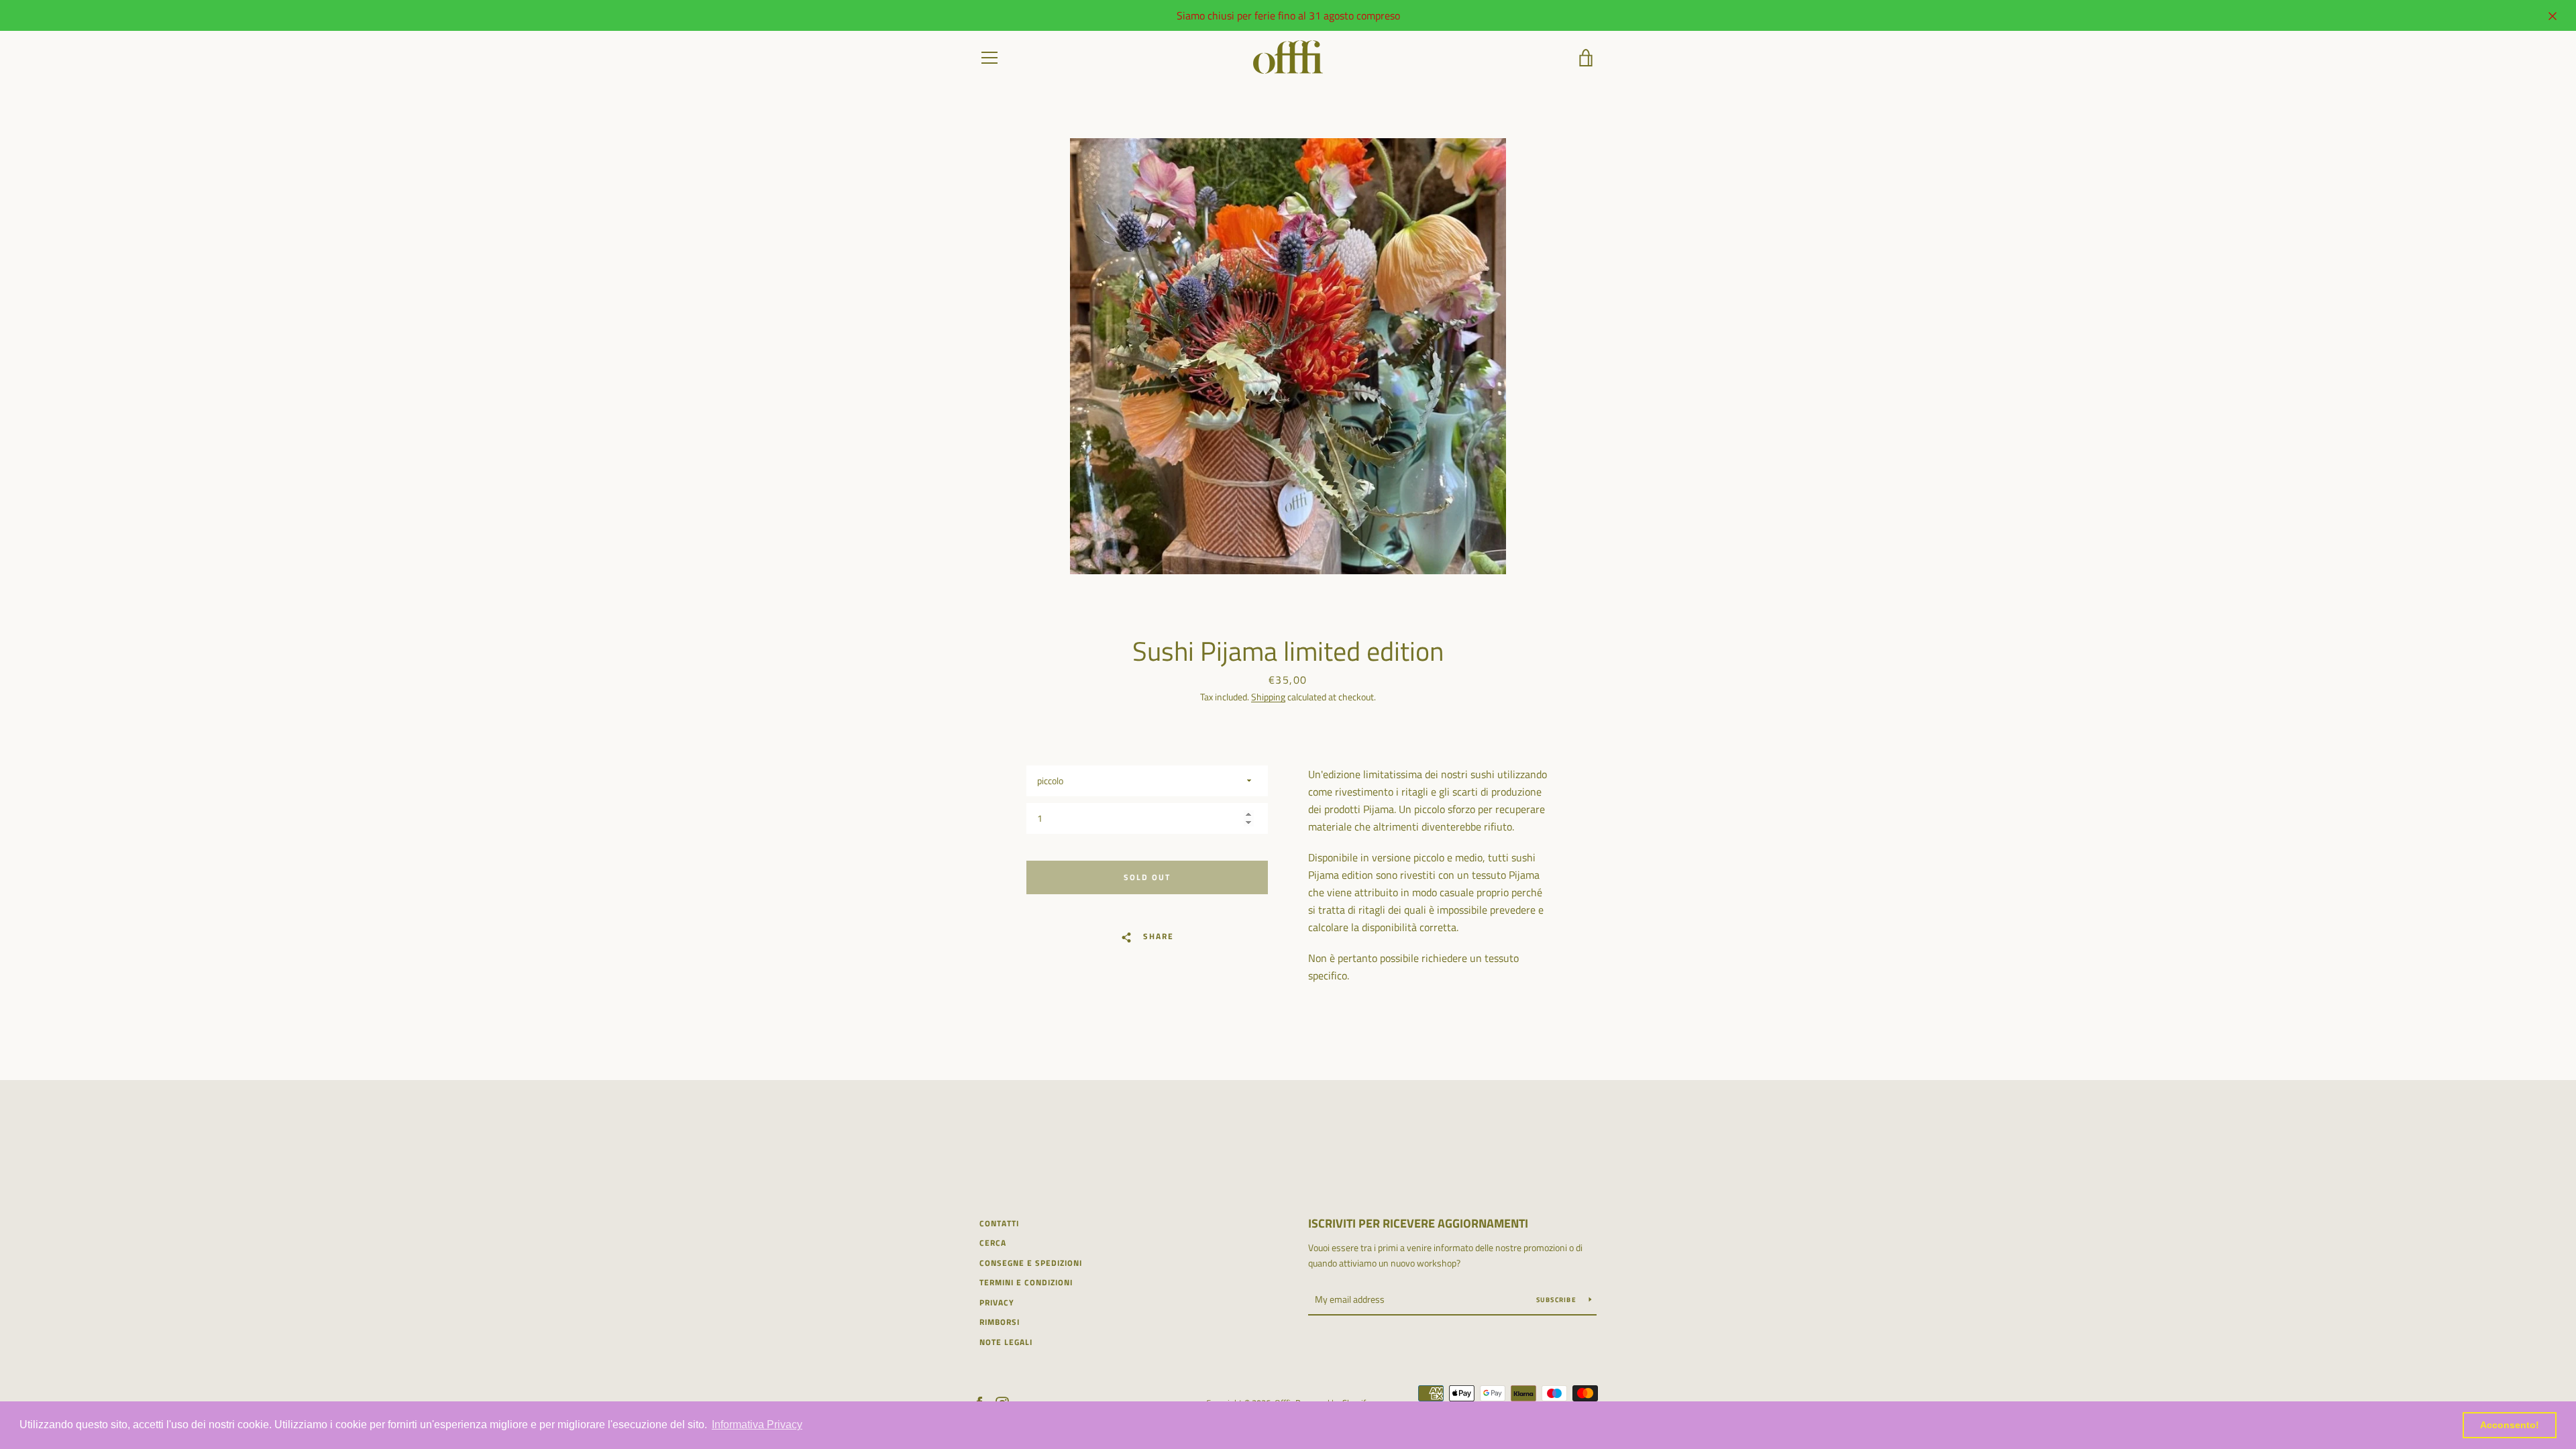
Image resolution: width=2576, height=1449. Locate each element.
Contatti (999, 1223)
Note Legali (1006, 1342)
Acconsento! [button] (2510, 1425)
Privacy (997, 1302)
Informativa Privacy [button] (757, 1425)
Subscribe (1558, 1300)
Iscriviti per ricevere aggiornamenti (1418, 1223)
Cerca (993, 1243)
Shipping (1268, 697)
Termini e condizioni (1026, 1282)
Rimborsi (1000, 1322)
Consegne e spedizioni (1031, 1263)
